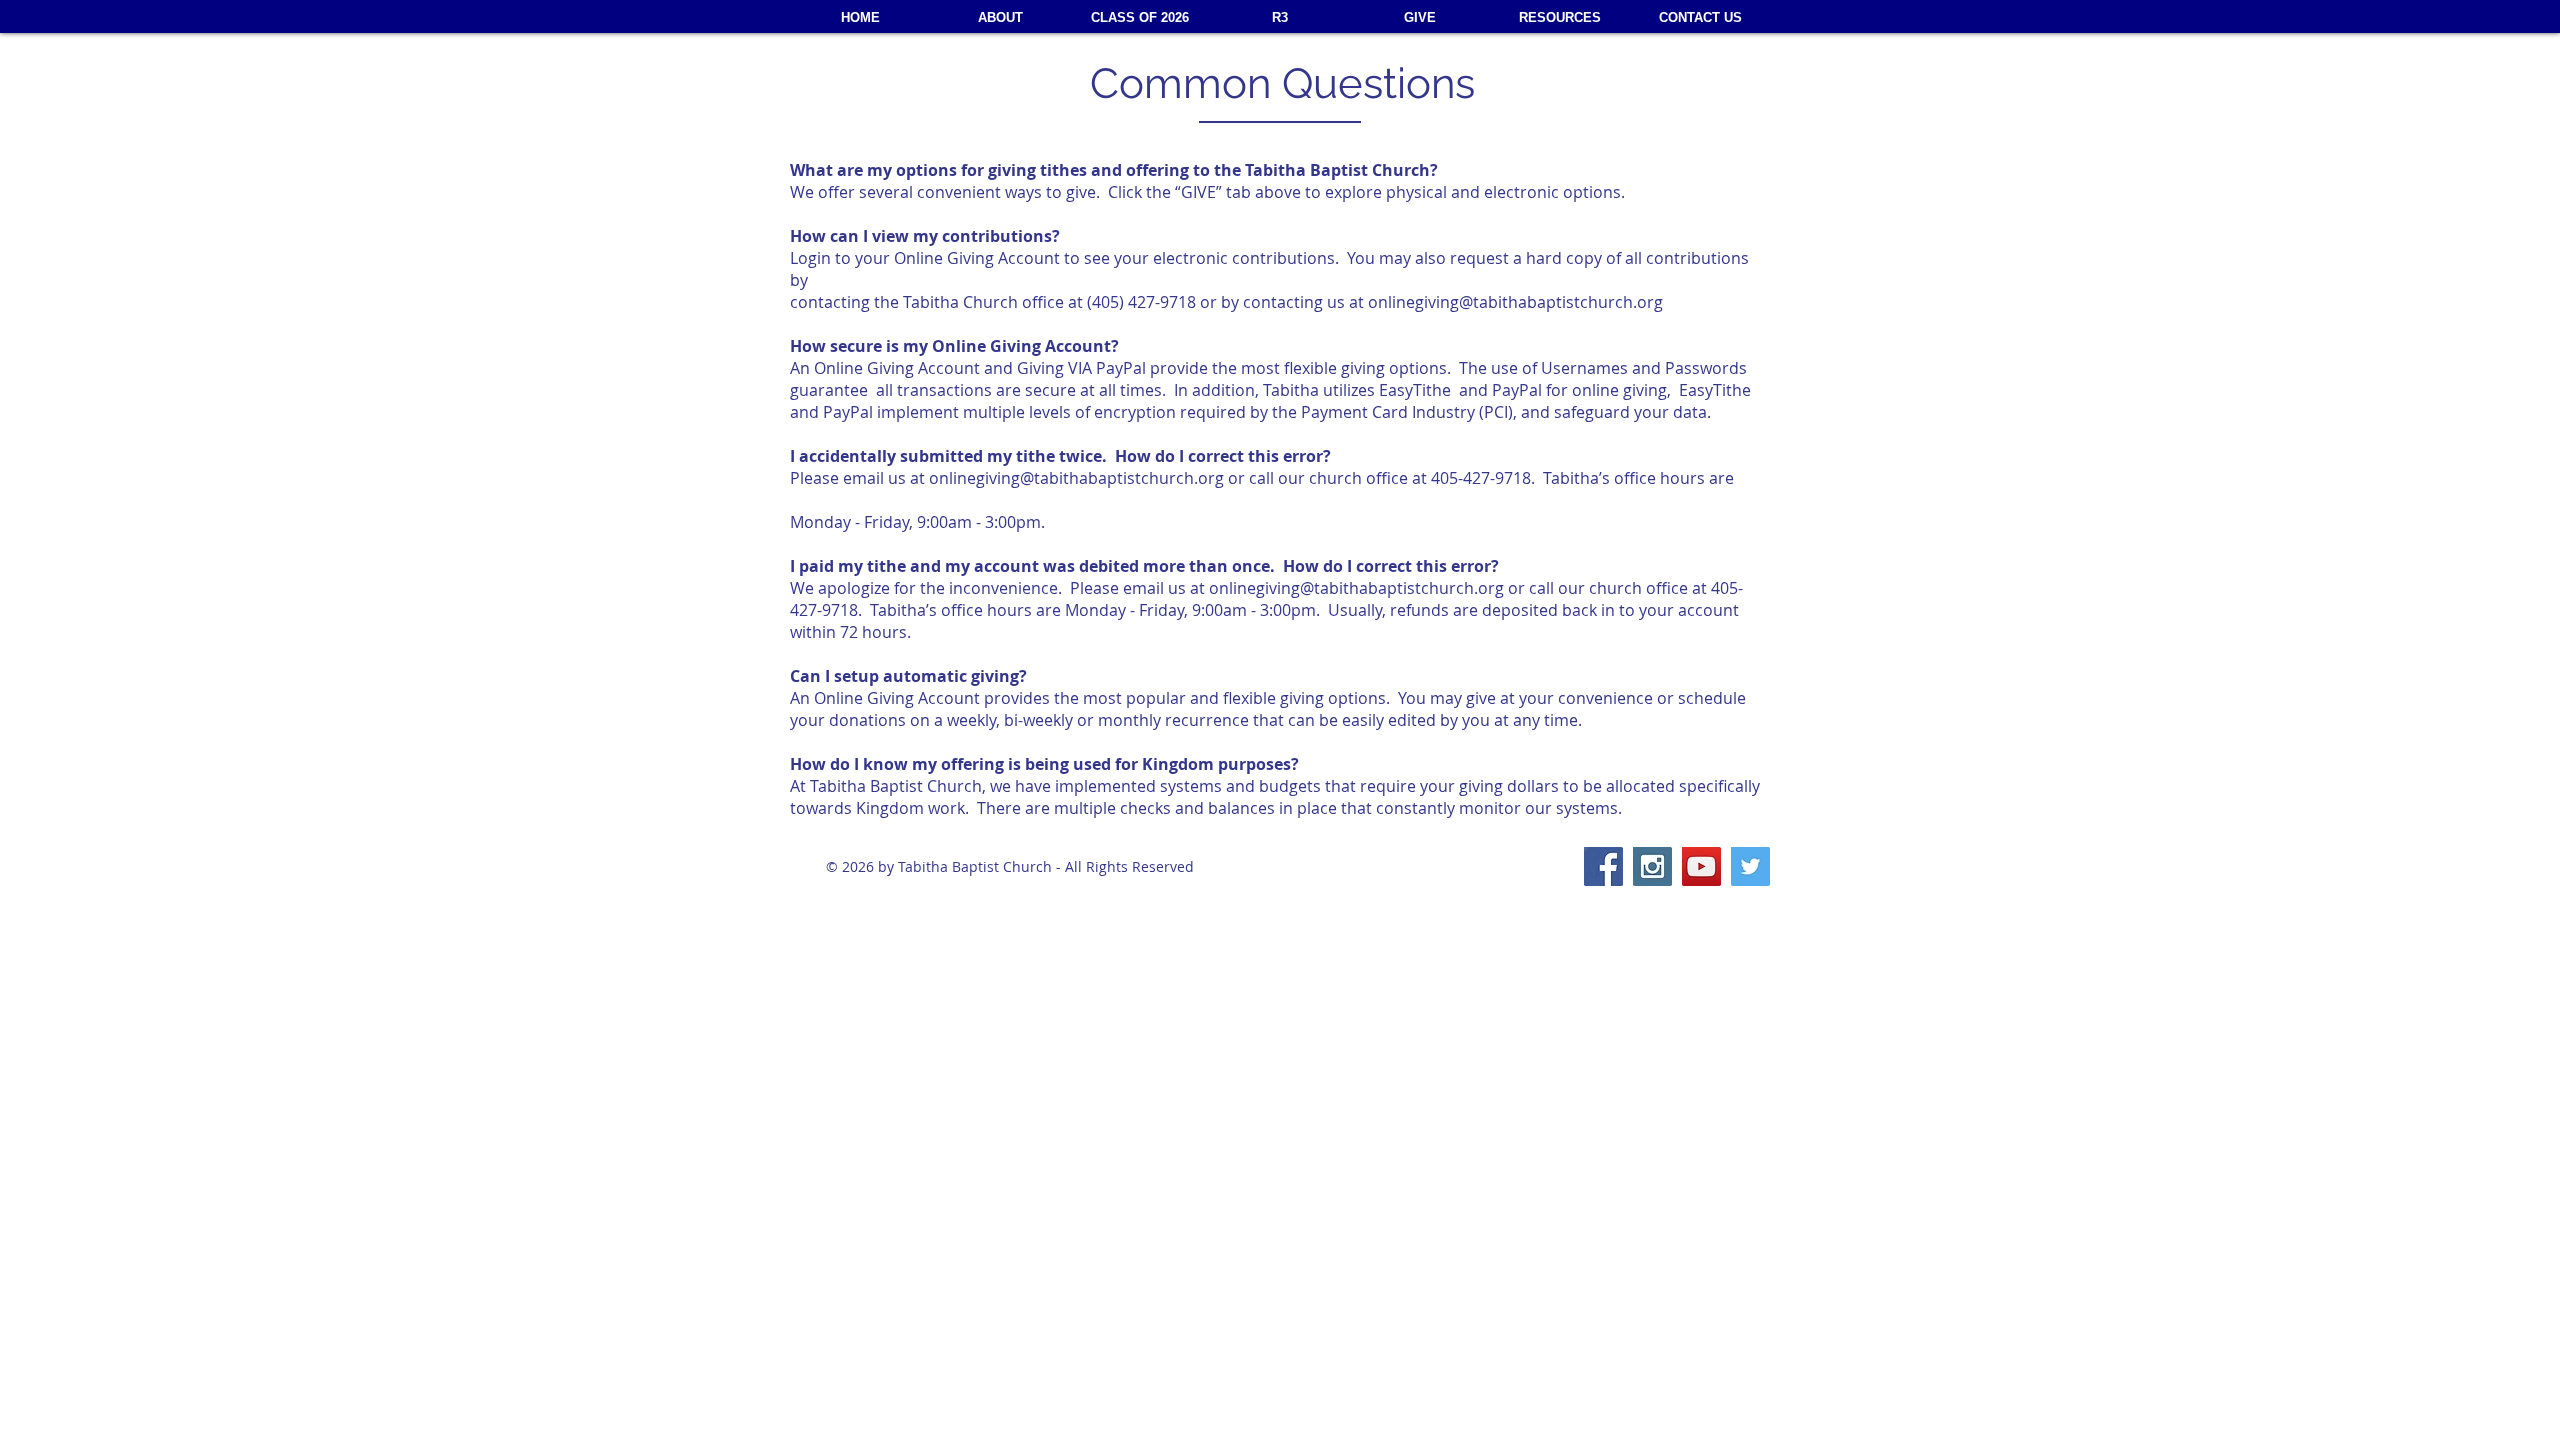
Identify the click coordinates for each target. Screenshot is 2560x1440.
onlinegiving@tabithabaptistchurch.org (1515, 302)
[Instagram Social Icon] (1652, 866)
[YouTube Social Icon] (1701, 866)
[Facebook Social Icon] (1603, 866)
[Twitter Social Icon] (1750, 866)
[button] (1560, 17)
